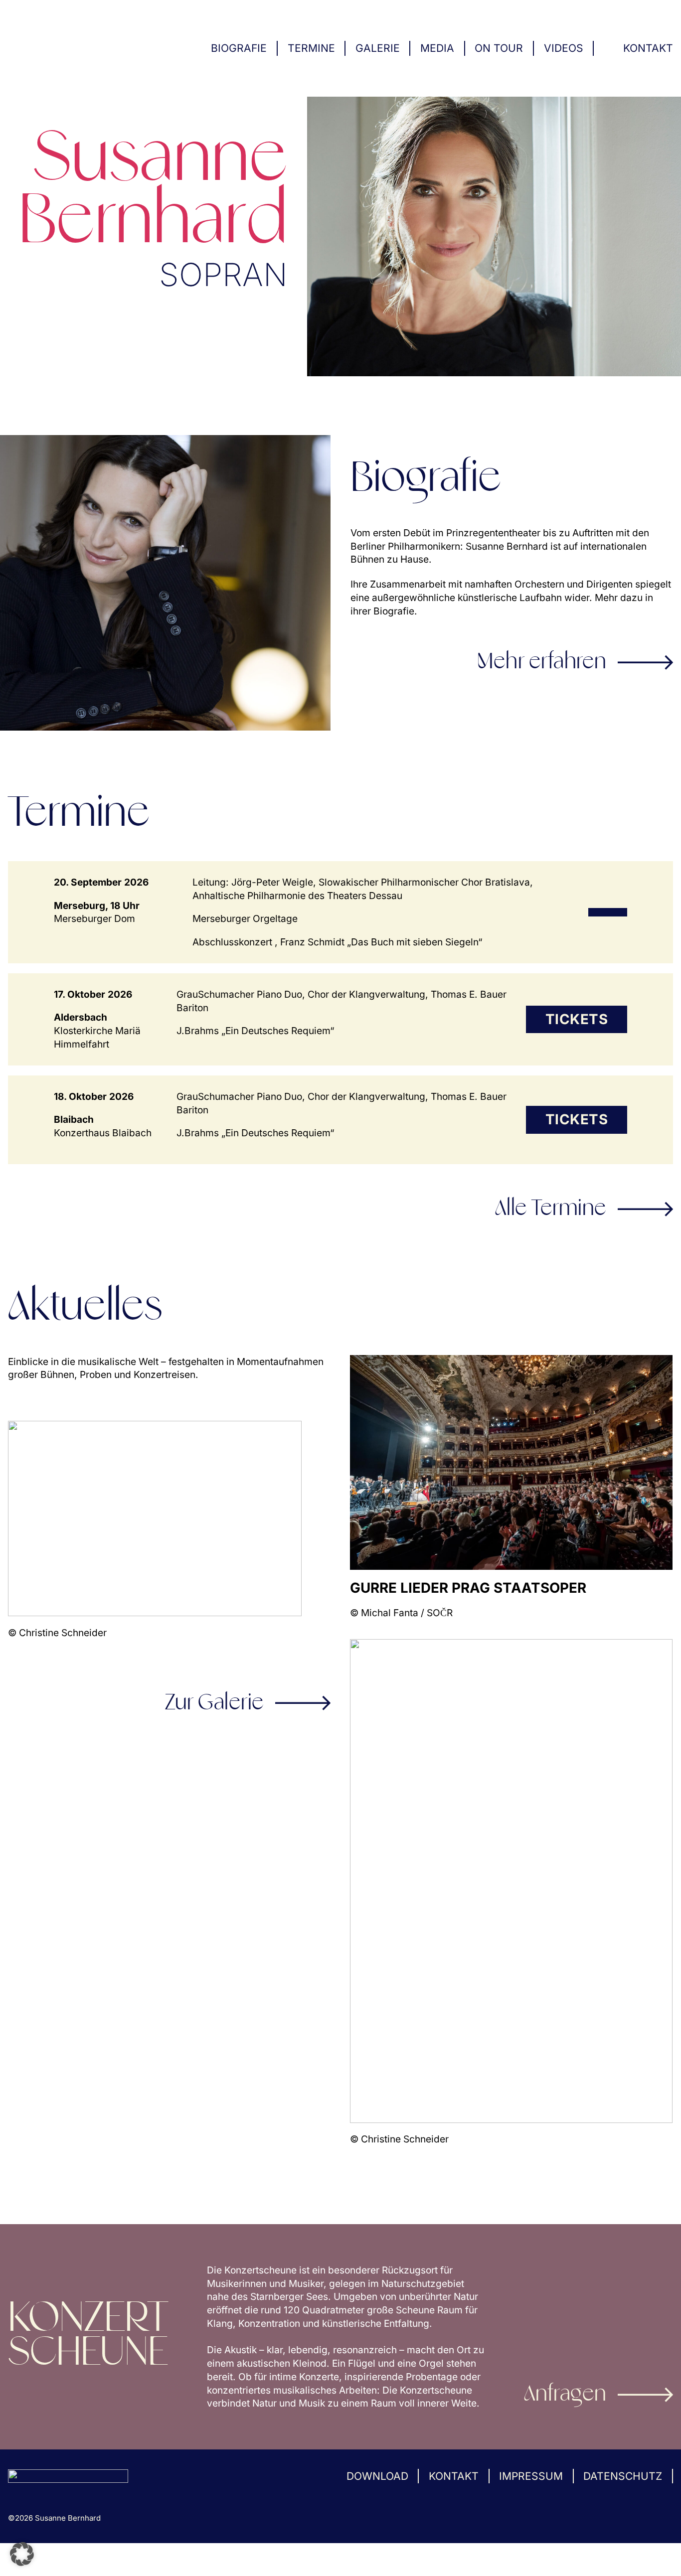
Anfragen (565, 2395)
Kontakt (648, 48)
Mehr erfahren (542, 662)
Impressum (531, 2476)
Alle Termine (551, 1209)
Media (437, 48)
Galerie (378, 48)
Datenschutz (623, 2476)
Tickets (577, 1019)
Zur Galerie (215, 1703)
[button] (22, 2554)
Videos (564, 48)
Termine (311, 48)
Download (377, 2476)
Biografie (239, 48)
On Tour (499, 48)
